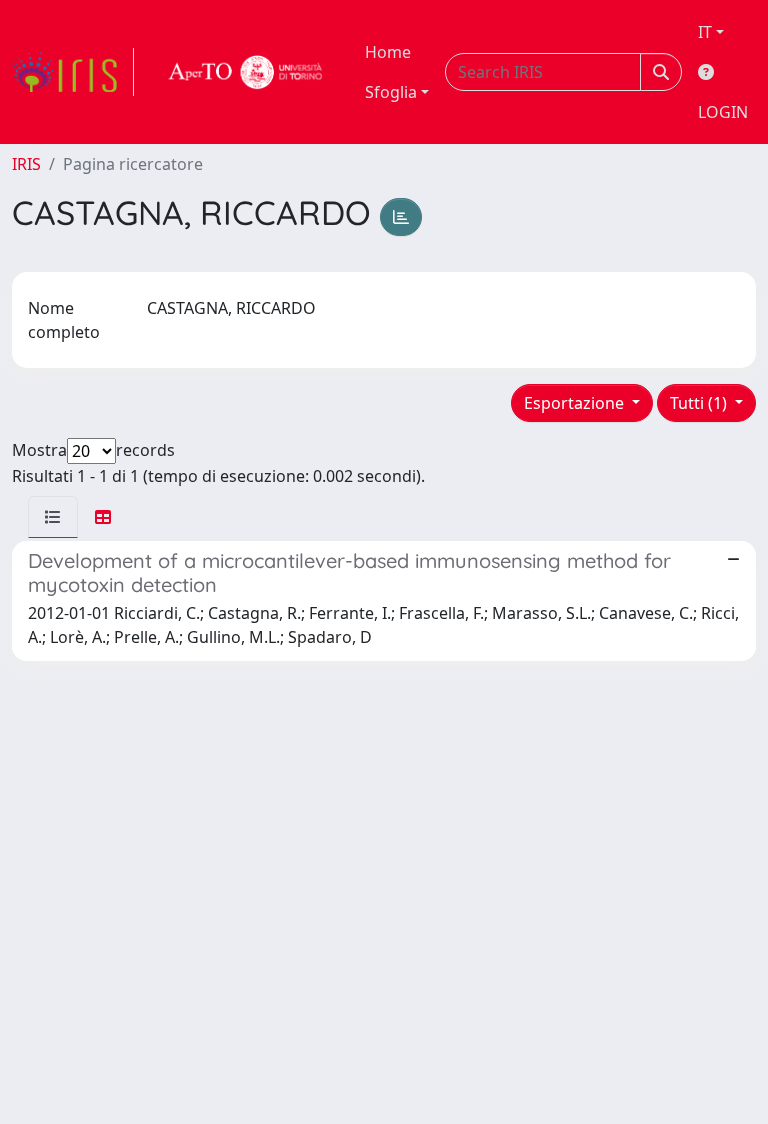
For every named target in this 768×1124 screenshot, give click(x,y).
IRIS (26, 164)
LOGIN (723, 112)
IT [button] (705, 32)
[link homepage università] (246, 72)
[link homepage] (73, 72)
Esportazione (576, 403)
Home (388, 52)
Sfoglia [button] (391, 92)
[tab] (53, 517)
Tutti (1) (700, 403)
